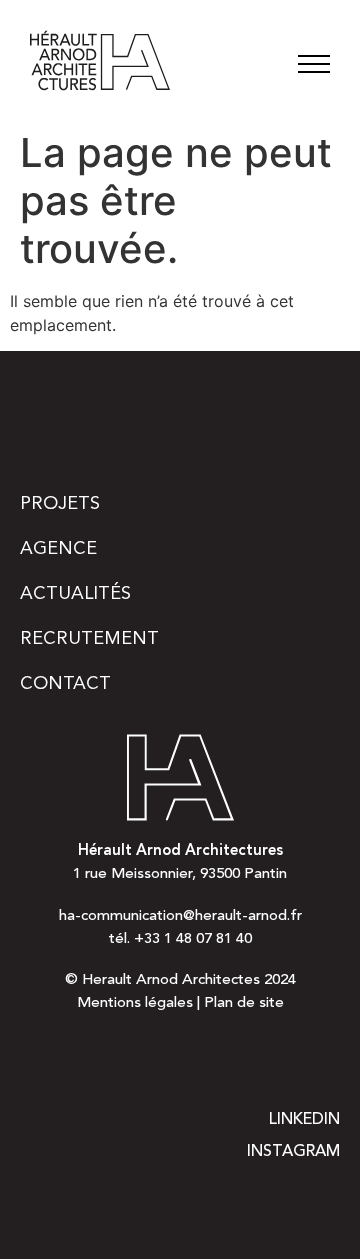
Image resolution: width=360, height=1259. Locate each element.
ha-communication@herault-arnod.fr (180, 916)
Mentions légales (135, 1003)
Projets (60, 504)
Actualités (75, 594)
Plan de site (244, 1003)
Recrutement (89, 639)
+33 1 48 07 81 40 (193, 939)
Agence (58, 549)
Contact (65, 684)
